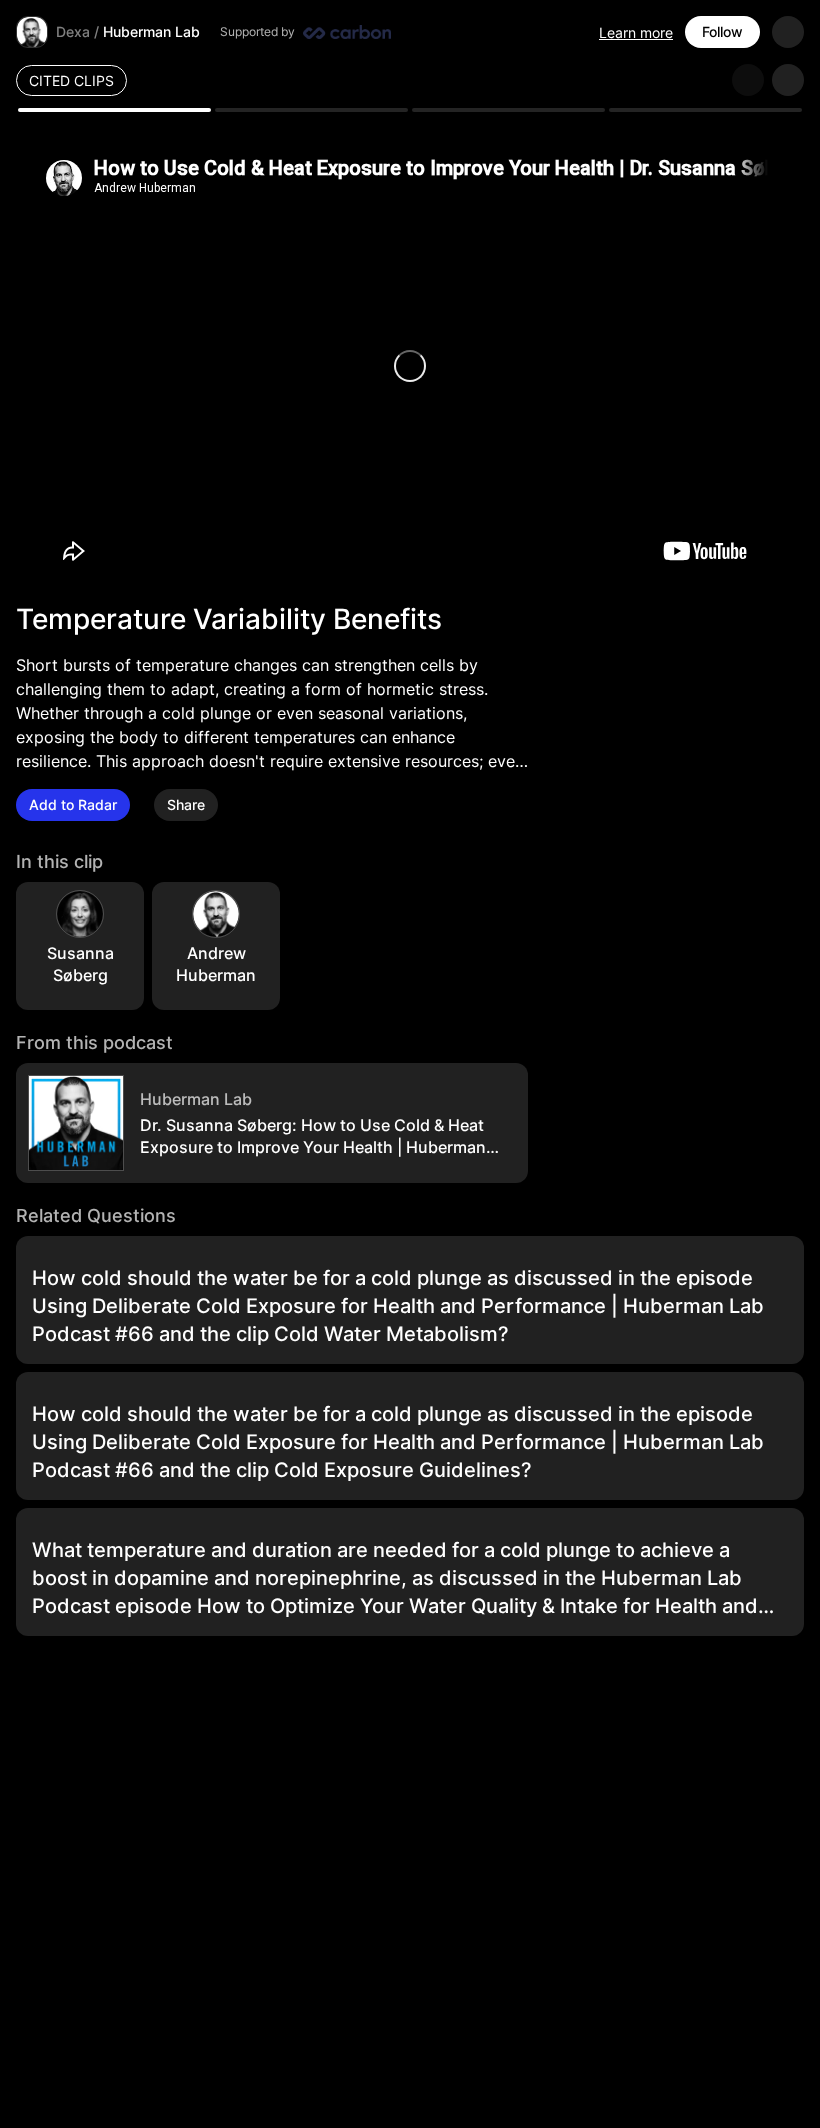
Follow (722, 31)
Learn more (636, 32)
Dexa (73, 31)
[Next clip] (788, 80)
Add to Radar (73, 804)
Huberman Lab (151, 31)
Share (186, 804)
